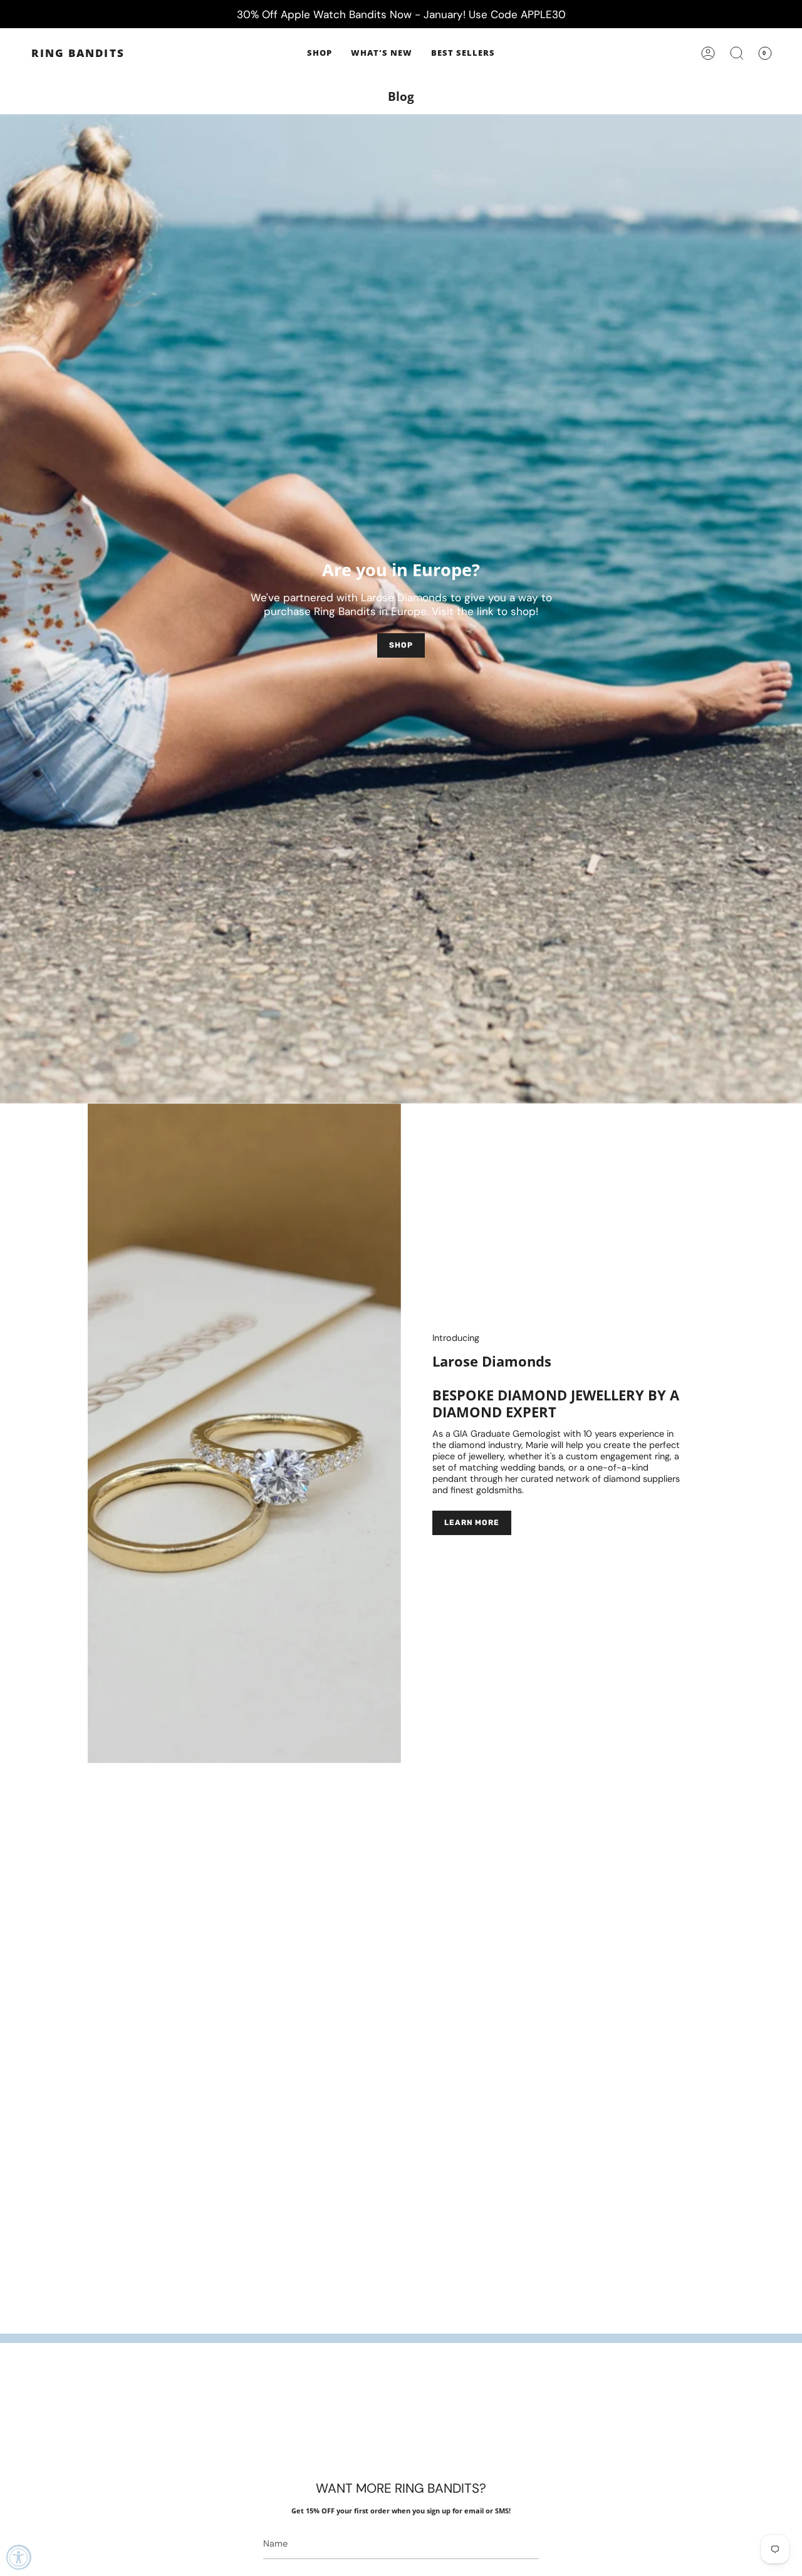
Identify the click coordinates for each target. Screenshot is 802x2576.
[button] (320, 53)
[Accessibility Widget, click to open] (19, 2557)
